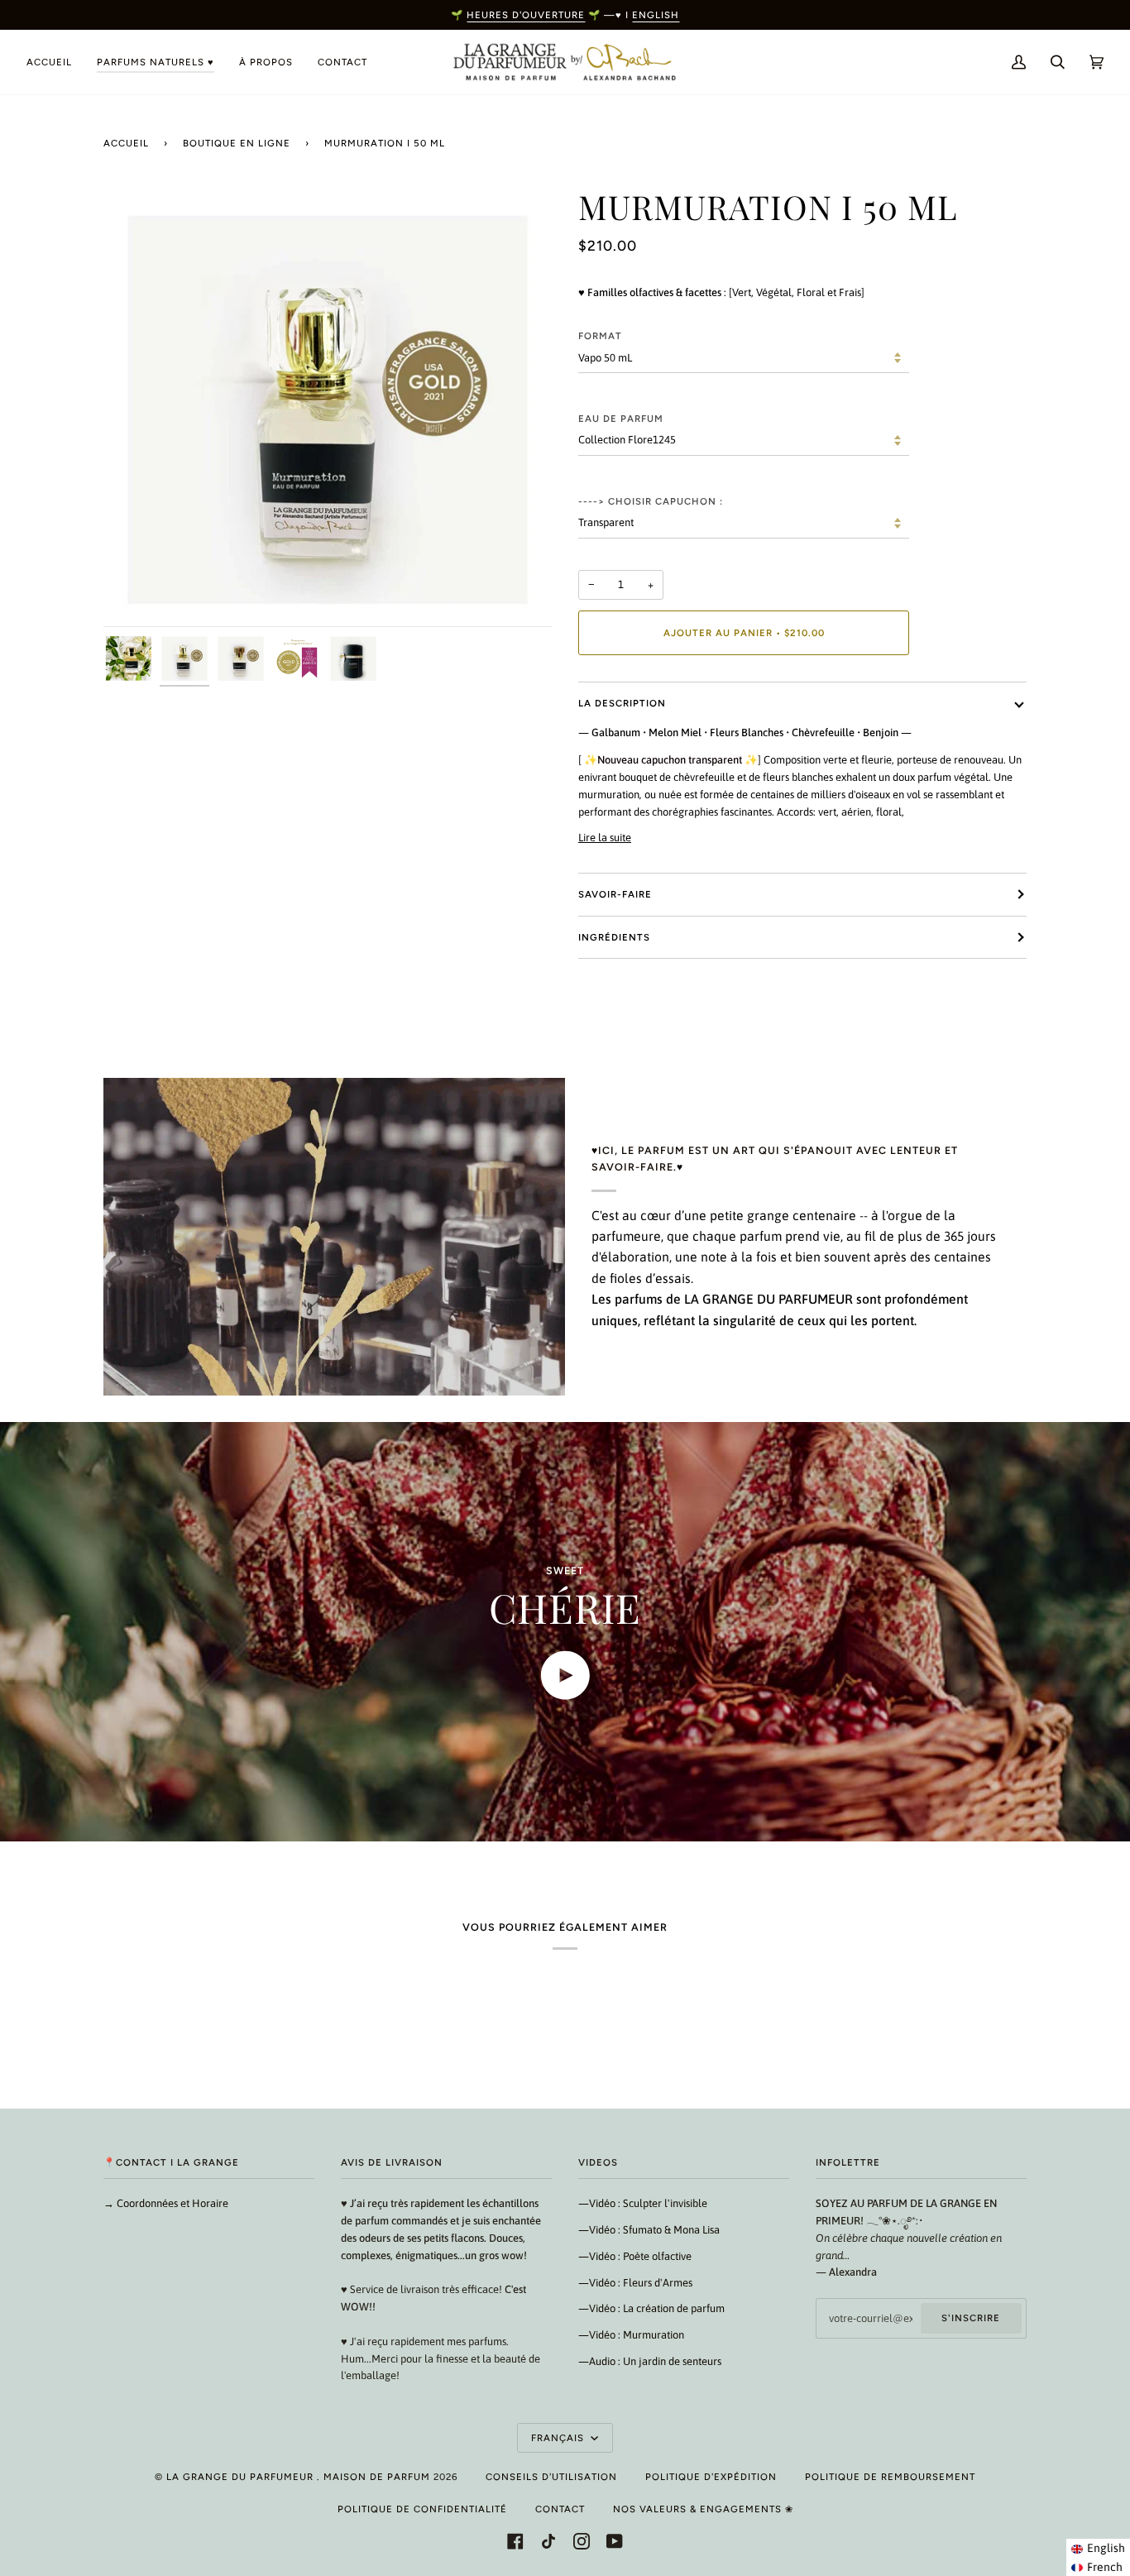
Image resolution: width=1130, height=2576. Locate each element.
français (559, 2438)
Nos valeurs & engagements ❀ (703, 2509)
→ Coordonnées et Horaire (166, 2203)
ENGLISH (656, 15)
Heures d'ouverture (526, 15)
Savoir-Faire (615, 894)
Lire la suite (605, 838)
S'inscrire (971, 2318)
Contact (560, 2509)
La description (622, 703)
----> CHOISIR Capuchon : (651, 501)
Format (600, 336)
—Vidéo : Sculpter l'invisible (643, 2203)
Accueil (126, 143)
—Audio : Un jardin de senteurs (650, 2361)
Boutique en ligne (237, 143)
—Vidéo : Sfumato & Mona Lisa (649, 2230)
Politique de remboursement (890, 2477)
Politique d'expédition (711, 2477)
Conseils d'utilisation (551, 2477)
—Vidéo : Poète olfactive (635, 2256)
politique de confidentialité (422, 2509)
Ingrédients (614, 937)
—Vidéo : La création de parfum (651, 2308)
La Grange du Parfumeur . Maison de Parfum (298, 2477)
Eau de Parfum (621, 419)
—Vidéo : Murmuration (631, 2335)
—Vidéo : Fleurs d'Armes (635, 2283)
